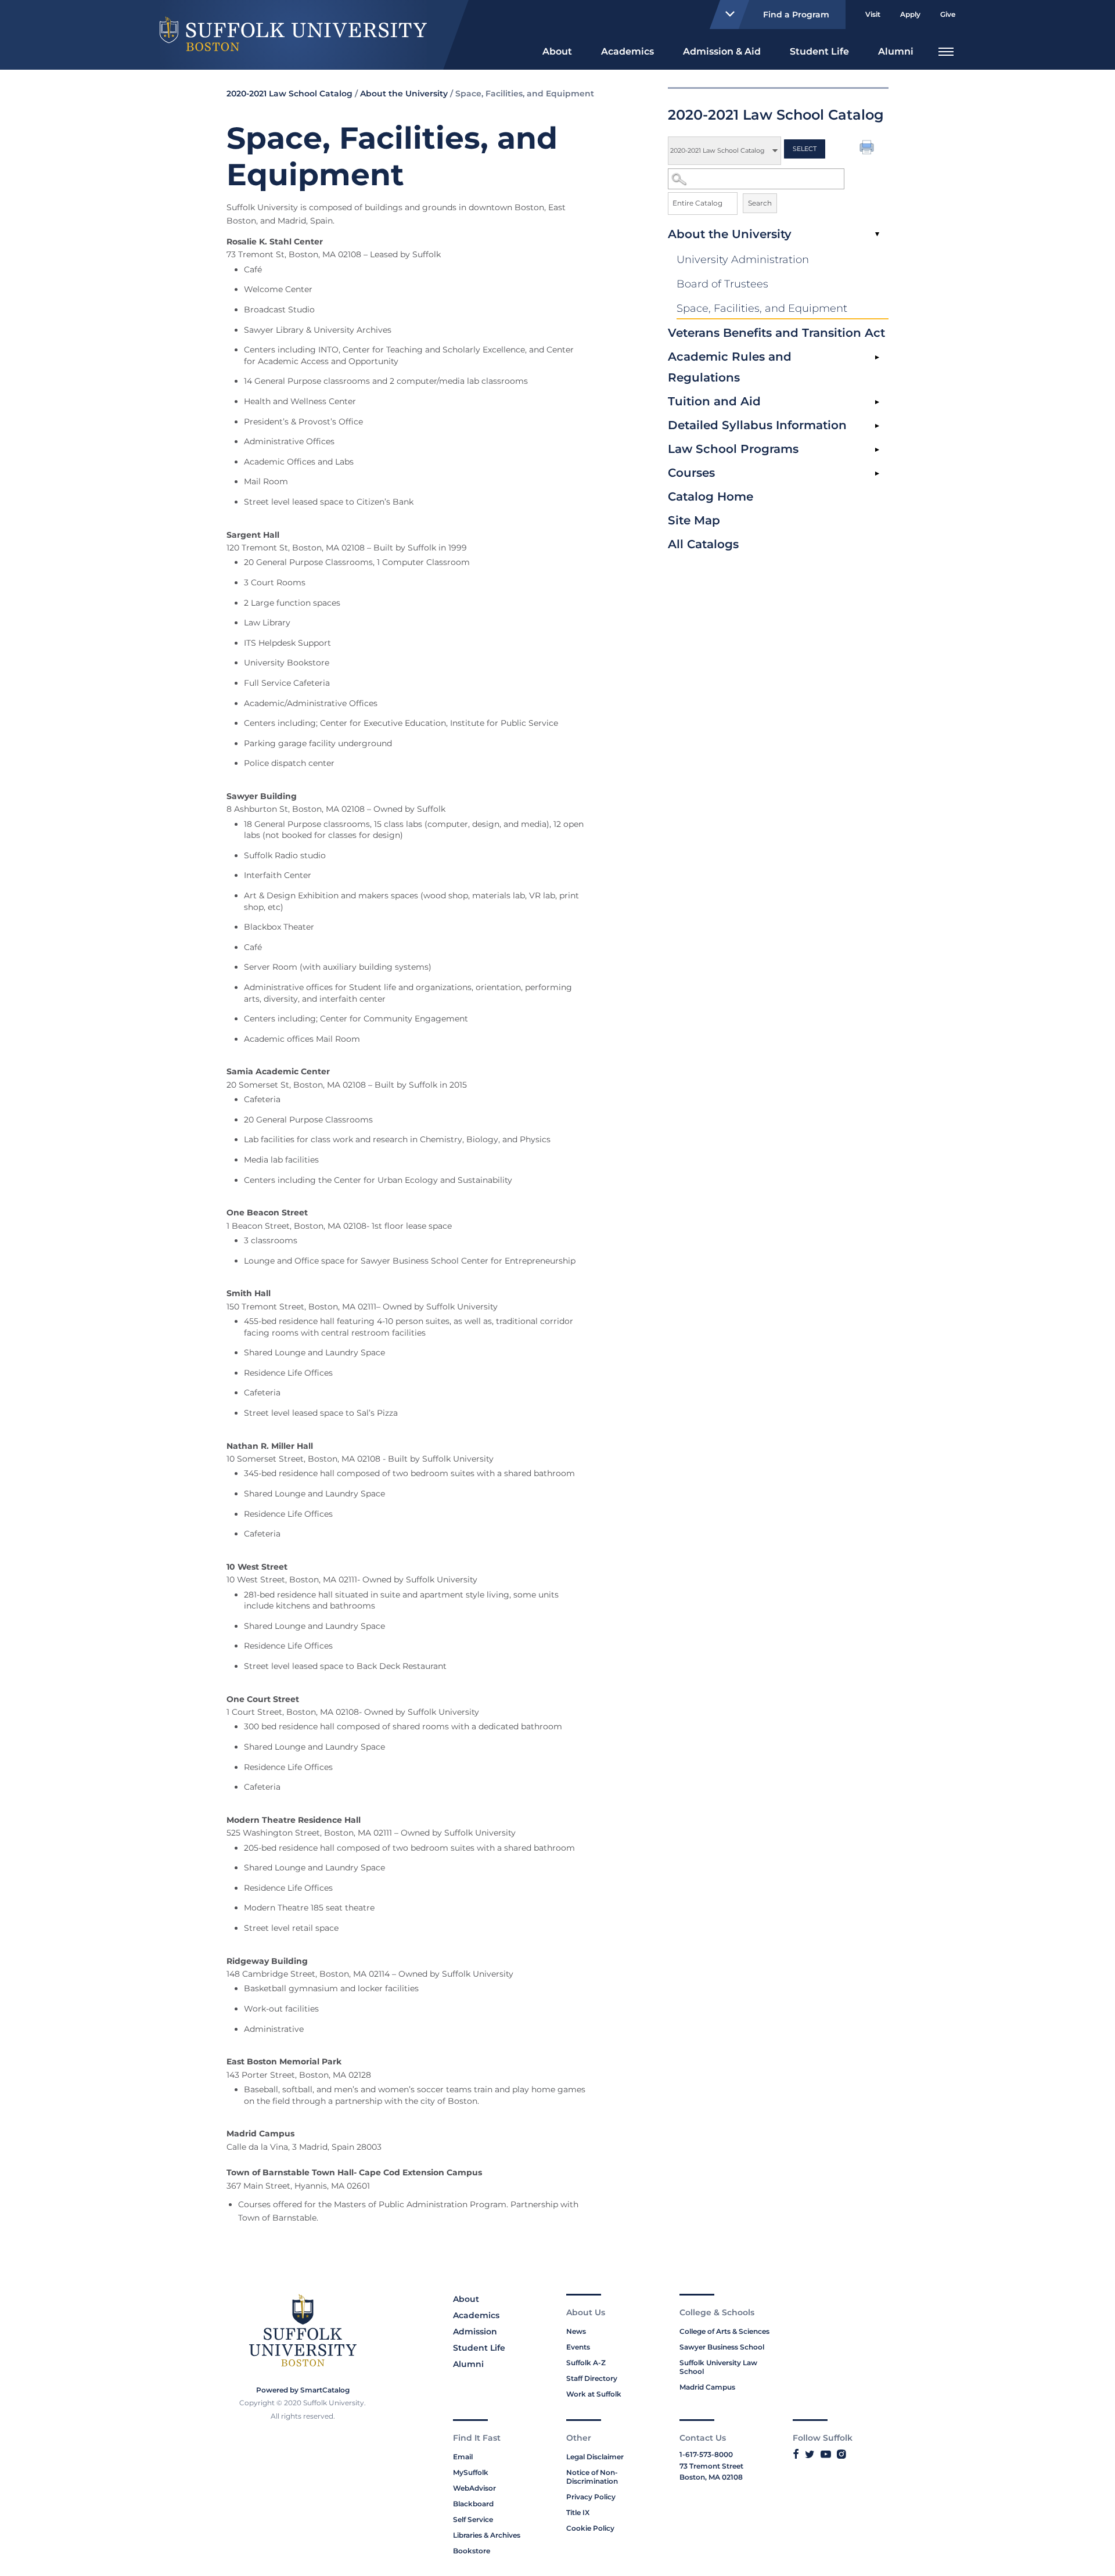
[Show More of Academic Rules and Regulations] (877, 358)
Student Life (819, 51)
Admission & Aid (722, 51)
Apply (910, 14)
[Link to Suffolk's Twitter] (810, 2454)
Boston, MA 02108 (711, 2477)
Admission (475, 2332)
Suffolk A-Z (586, 2363)
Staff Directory (592, 2378)
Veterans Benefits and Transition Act (776, 333)
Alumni (896, 51)
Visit (873, 14)
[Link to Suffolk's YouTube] (826, 2454)
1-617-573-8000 (706, 2454)
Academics (627, 51)
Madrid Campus (707, 2387)
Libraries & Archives (487, 2535)
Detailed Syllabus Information (757, 425)
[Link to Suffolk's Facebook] (796, 2454)
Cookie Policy (590, 2528)
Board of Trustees (722, 284)
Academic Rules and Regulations (730, 367)
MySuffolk (471, 2472)
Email (463, 2457)
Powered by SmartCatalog (303, 2390)
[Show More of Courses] (877, 474)
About (557, 51)
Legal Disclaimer (595, 2457)
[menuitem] (557, 50)
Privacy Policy (591, 2497)
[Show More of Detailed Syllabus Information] (877, 426)
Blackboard (473, 2504)
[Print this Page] (868, 149)
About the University (730, 234)
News (576, 2331)
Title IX (578, 2512)
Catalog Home (711, 497)
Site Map (694, 520)
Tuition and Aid (714, 401)
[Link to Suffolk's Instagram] (841, 2454)
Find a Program (796, 15)
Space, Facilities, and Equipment (762, 308)
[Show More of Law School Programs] (877, 450)
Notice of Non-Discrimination (592, 2477)
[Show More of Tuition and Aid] (877, 402)
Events (578, 2347)
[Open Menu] (946, 50)
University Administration (743, 260)
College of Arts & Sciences (724, 2331)
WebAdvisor (474, 2488)
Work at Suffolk (594, 2394)
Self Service (473, 2519)
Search (760, 203)
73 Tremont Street (711, 2466)
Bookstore (472, 2551)
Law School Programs (733, 449)
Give (948, 14)
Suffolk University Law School (718, 2367)
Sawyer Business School (722, 2347)
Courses (691, 473)
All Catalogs (703, 544)
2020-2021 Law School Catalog (289, 93)
